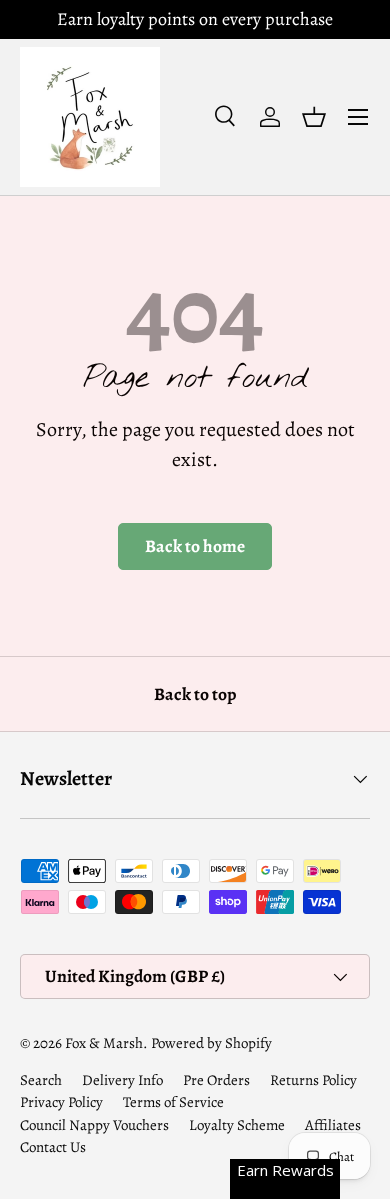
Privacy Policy (61, 1102)
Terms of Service (173, 1102)
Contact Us (53, 1147)
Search (41, 1080)
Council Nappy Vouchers (94, 1125)
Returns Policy (313, 1080)
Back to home (195, 546)
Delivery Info (122, 1080)
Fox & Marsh (104, 1043)
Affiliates (333, 1125)
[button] (314, 117)
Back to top (195, 694)
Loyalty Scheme (237, 1125)
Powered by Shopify (211, 1043)
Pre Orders (216, 1080)
